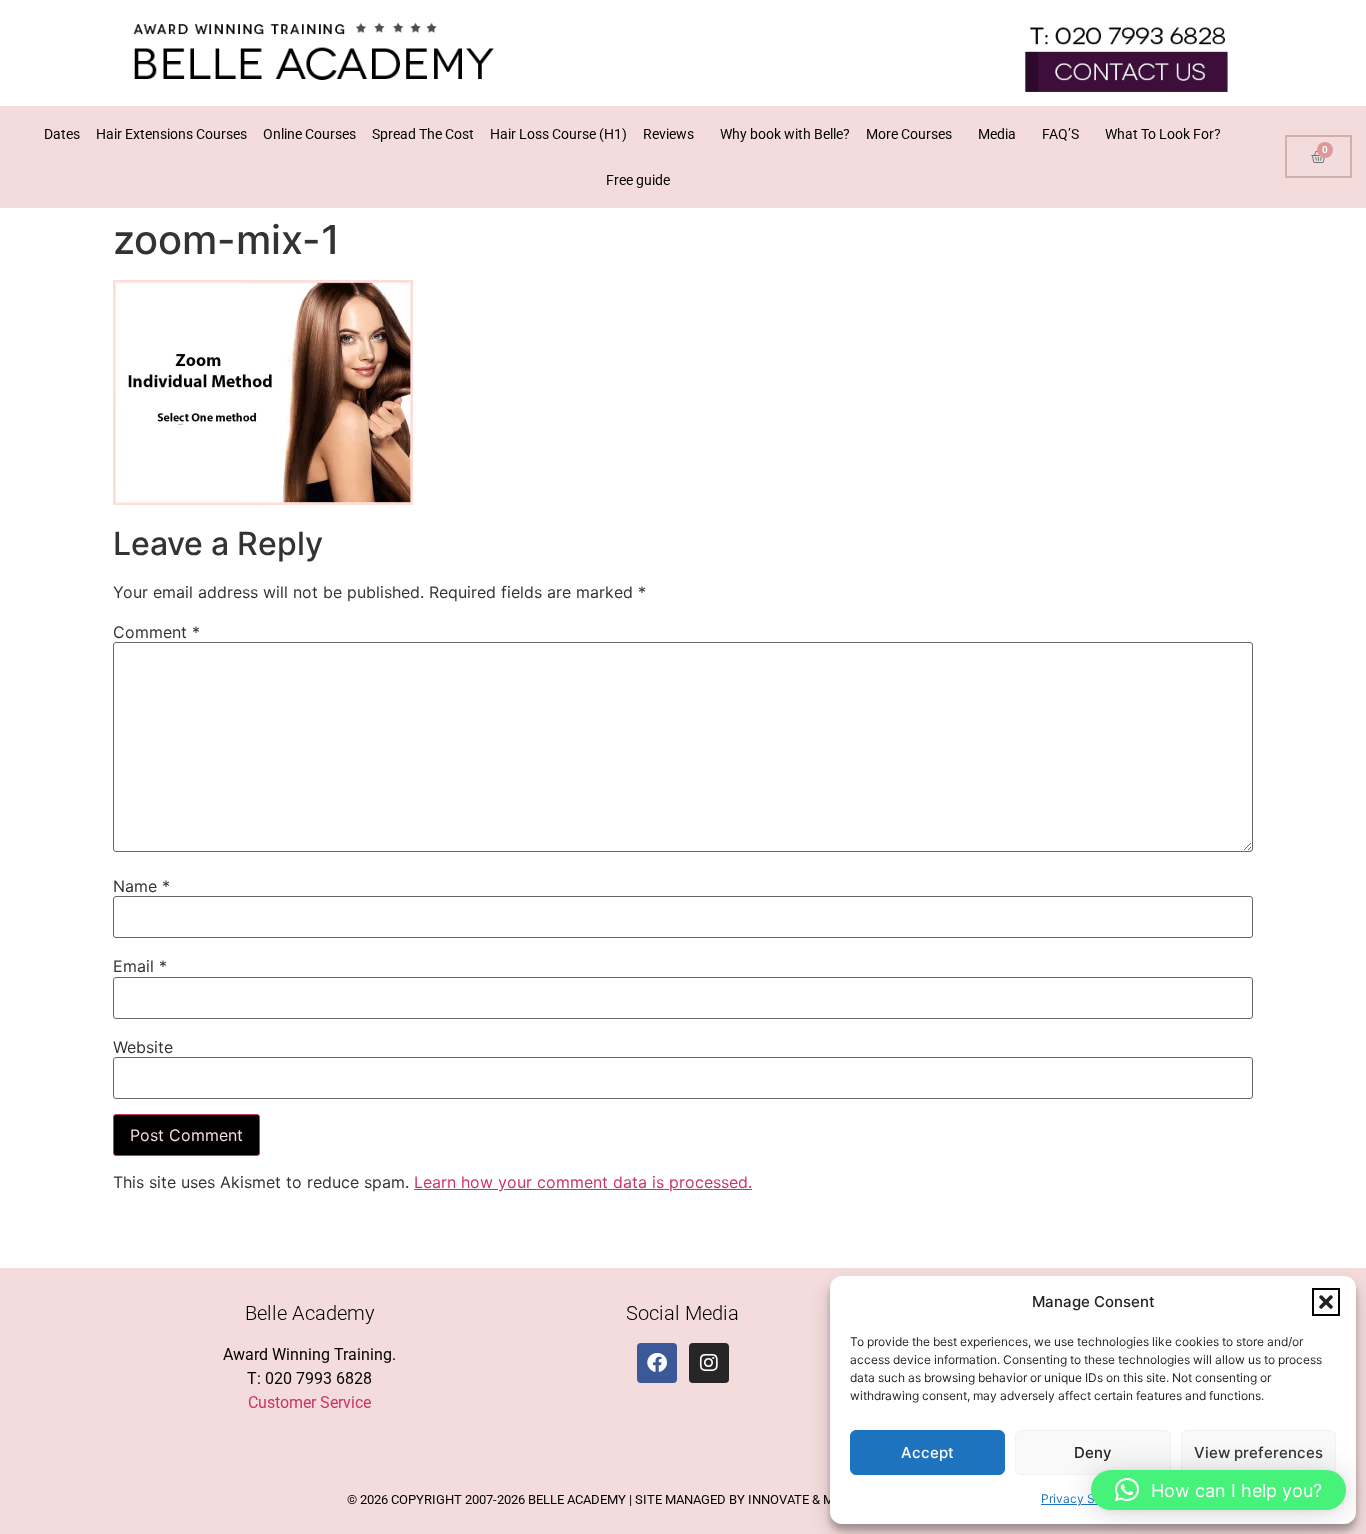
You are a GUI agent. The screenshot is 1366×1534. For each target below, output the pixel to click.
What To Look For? (1163, 134)
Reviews (668, 134)
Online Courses (309, 134)
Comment (156, 632)
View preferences (1258, 1452)
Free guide (638, 180)
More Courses (909, 134)
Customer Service (309, 1402)
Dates (62, 134)
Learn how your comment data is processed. (583, 1182)
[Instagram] (709, 1363)
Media (997, 134)
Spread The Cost (423, 134)
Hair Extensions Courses (171, 134)
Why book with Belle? (785, 134)
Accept (927, 1452)
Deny (1093, 1452)
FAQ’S (1060, 134)
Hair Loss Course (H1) (558, 134)
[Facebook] (657, 1363)
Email (140, 966)
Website (143, 1047)
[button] (1326, 1302)
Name (141, 886)
